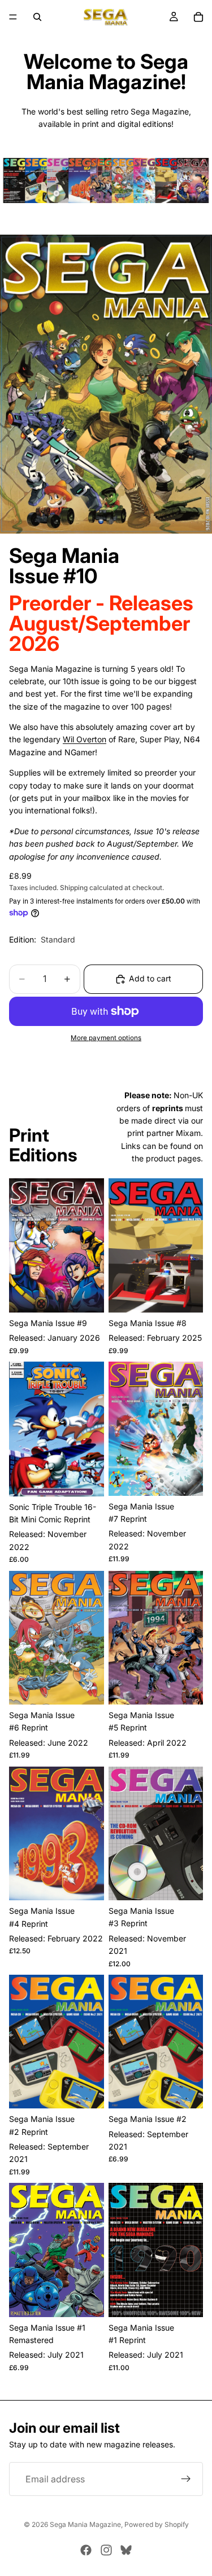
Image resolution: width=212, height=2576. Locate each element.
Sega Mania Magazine (85, 2524)
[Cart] (198, 17)
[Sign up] (186, 2479)
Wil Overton (85, 739)
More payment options (106, 1038)
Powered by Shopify (157, 2524)
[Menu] (13, 17)
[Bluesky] (126, 2550)
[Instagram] (106, 2550)
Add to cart (150, 978)
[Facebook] (86, 2550)
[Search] (37, 17)
